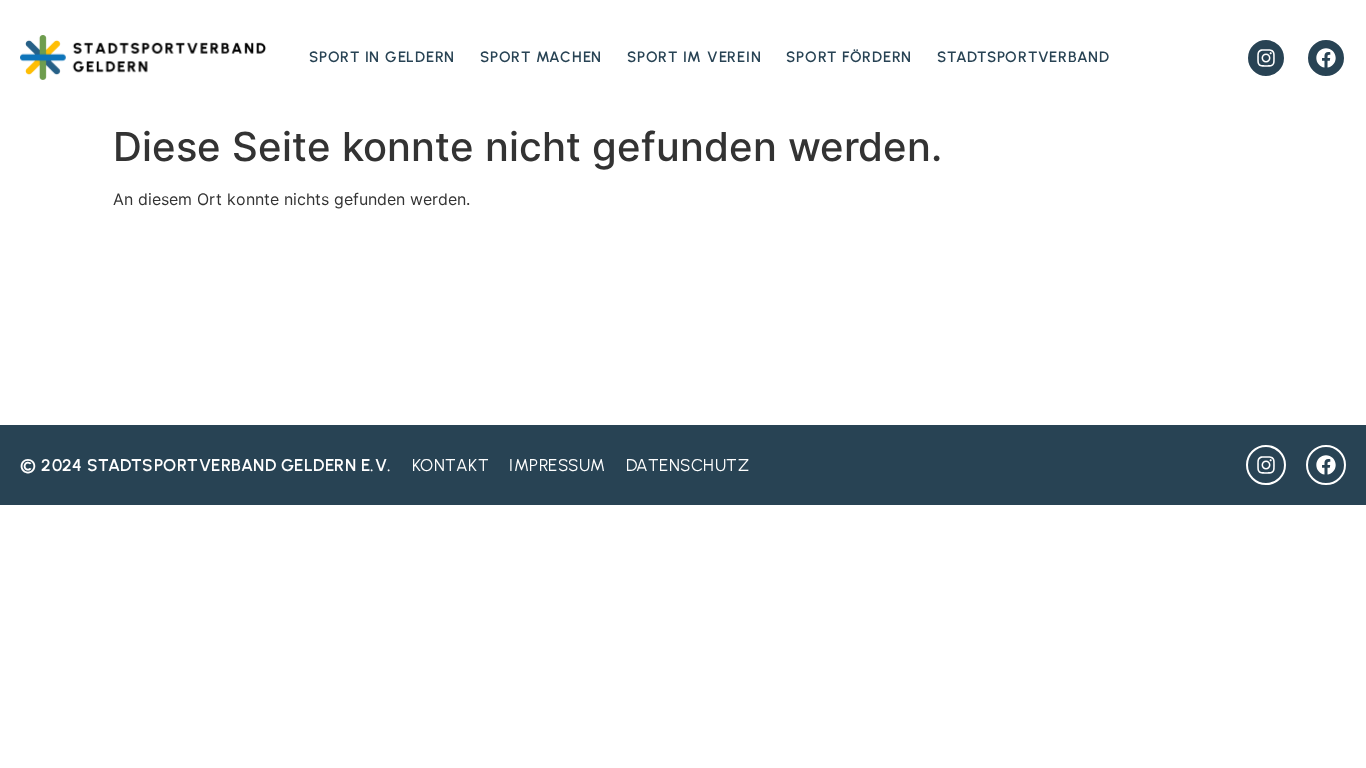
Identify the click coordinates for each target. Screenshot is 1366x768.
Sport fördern (849, 57)
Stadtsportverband (1023, 57)
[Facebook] (1326, 58)
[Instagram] (1266, 58)
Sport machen (541, 57)
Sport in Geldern (382, 57)
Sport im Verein (694, 57)
